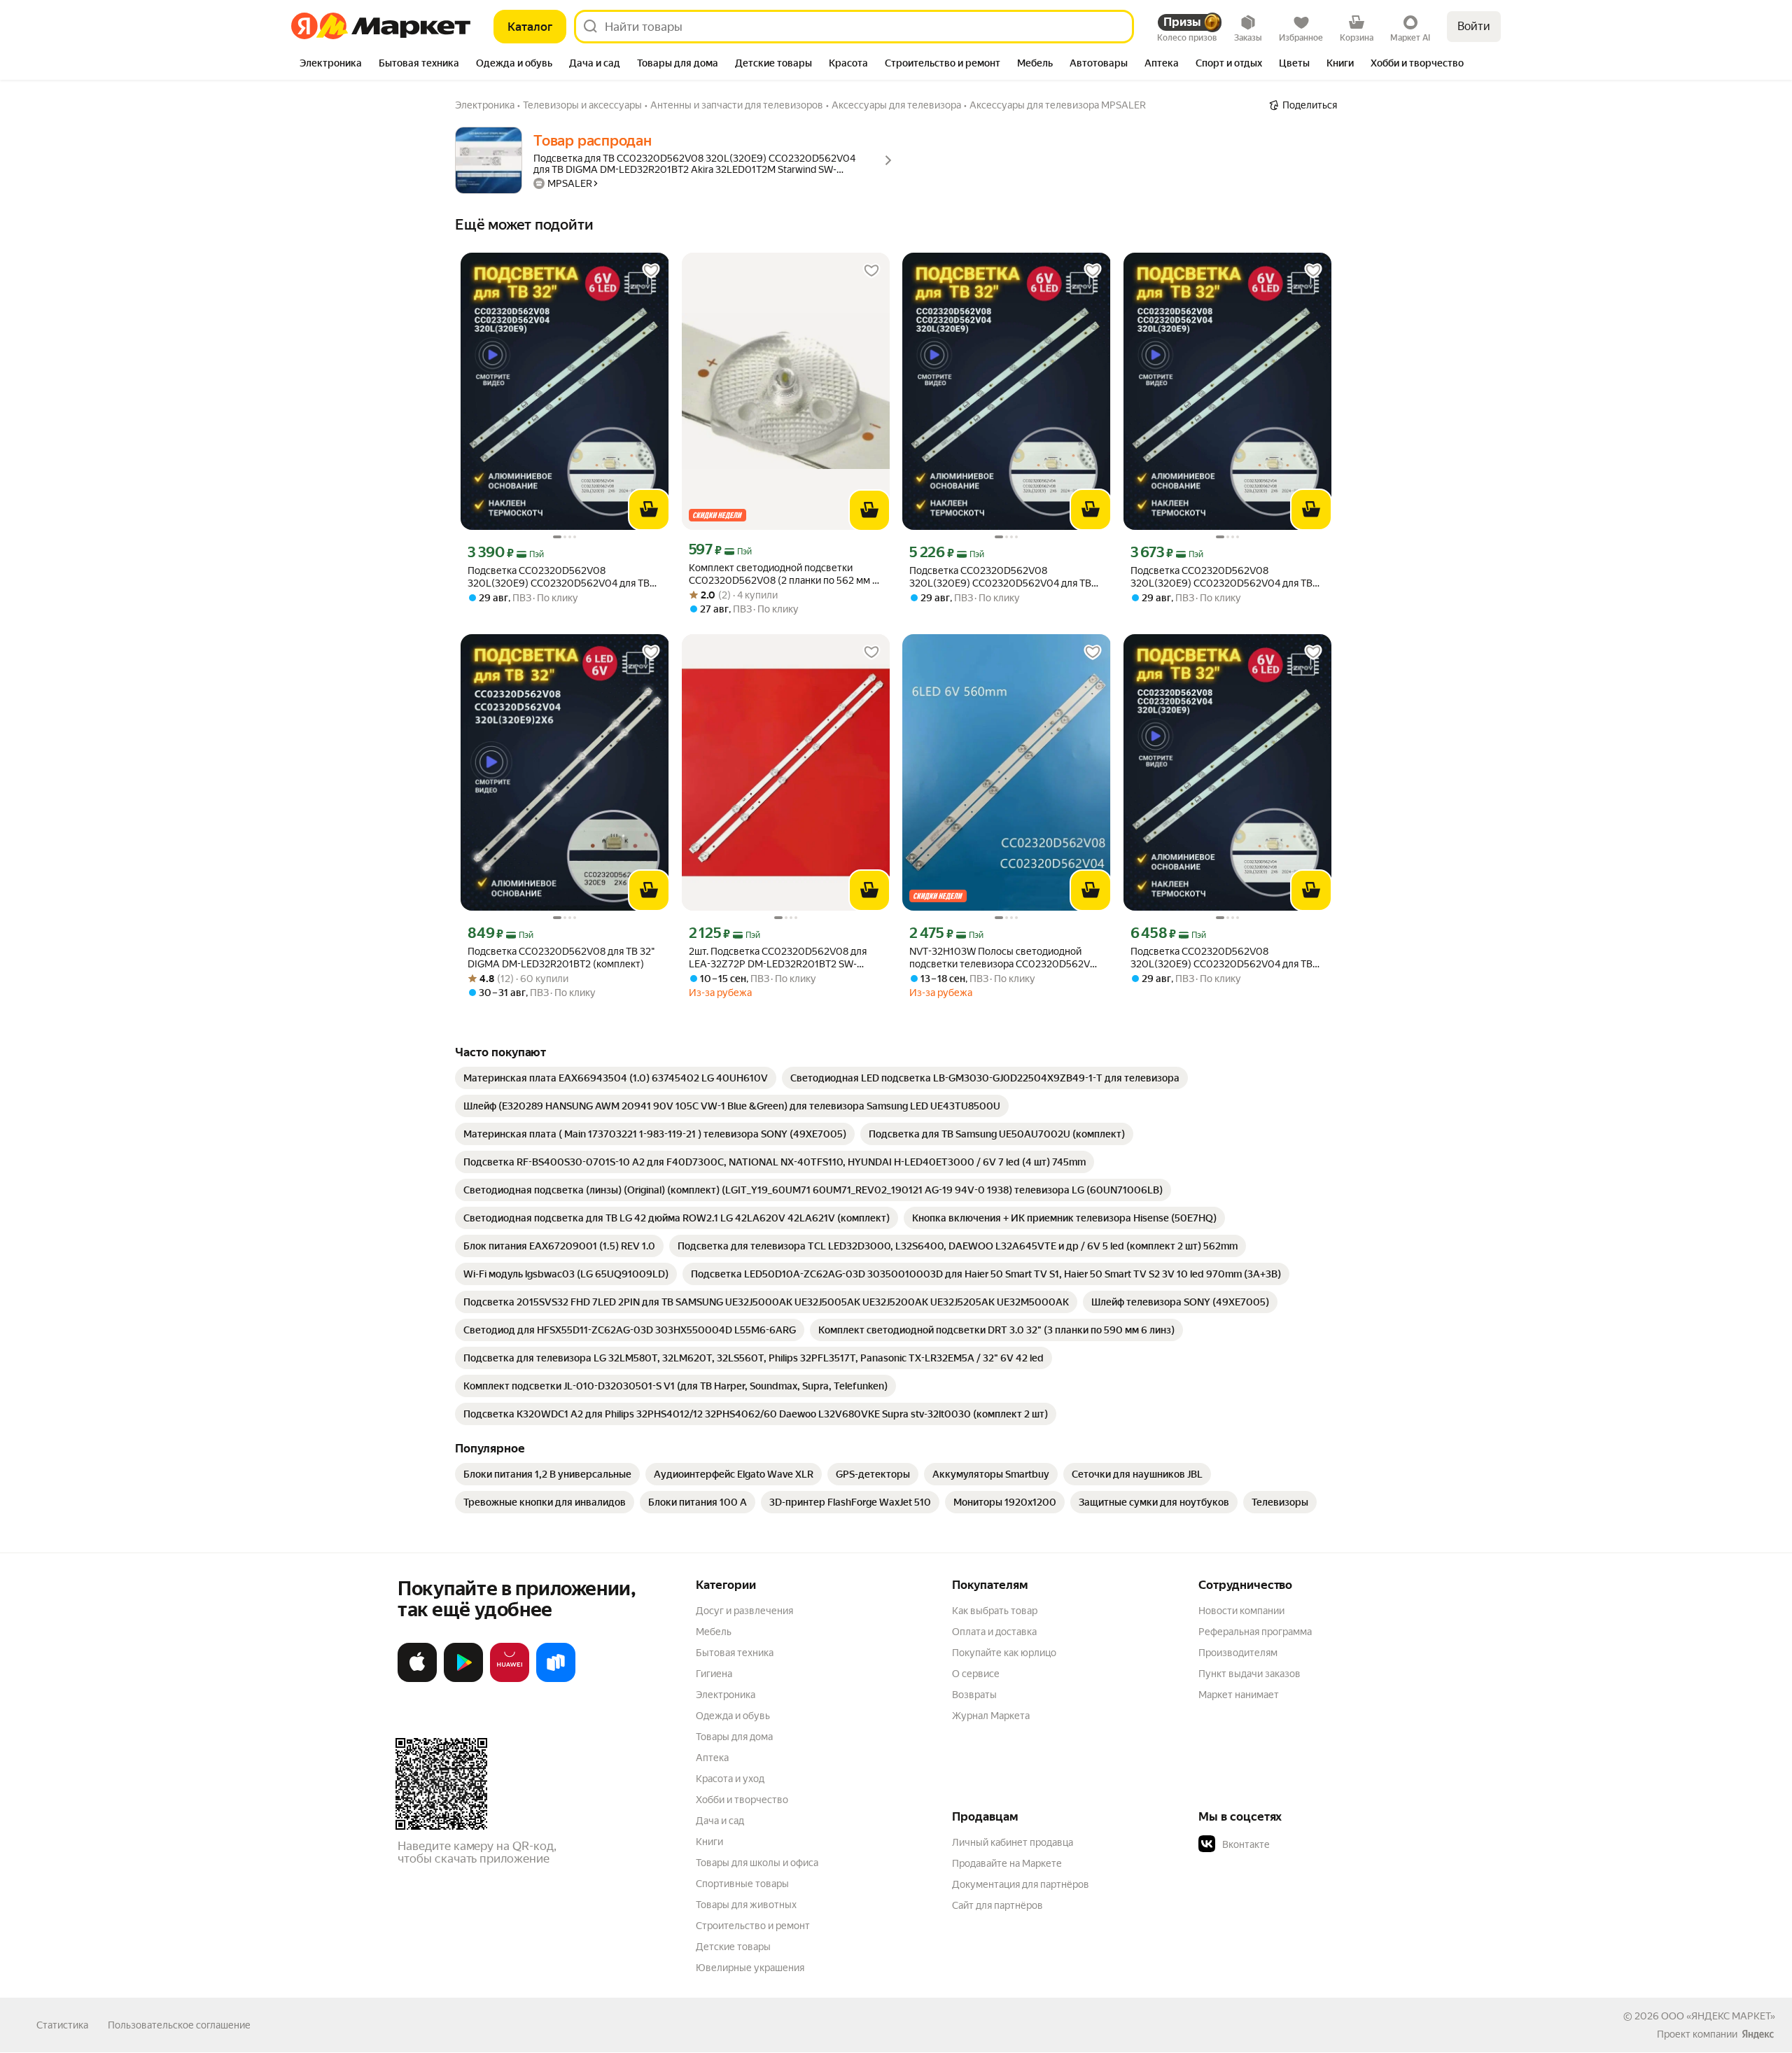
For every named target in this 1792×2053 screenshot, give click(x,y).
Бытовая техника (735, 1653)
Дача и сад (720, 1821)
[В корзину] (649, 510)
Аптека (712, 1758)
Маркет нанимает (1239, 1695)
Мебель (714, 1632)
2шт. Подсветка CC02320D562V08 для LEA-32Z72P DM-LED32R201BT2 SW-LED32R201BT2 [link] (778, 958)
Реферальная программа (1255, 1632)
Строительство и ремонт (753, 1926)
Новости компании (1241, 1611)
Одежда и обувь (733, 1716)
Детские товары (733, 1947)
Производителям (1238, 1653)
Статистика (62, 2025)
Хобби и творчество (742, 1800)
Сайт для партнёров (997, 1905)
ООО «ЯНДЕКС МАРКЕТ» (1718, 2016)
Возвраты (974, 1695)
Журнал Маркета (991, 1716)
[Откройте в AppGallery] (510, 1679)
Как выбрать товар (995, 1611)
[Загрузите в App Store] (417, 1679)
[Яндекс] (1758, 2034)
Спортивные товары (742, 1884)
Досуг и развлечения (744, 1611)
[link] (616, 1078)
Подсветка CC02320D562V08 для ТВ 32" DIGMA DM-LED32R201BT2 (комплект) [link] (561, 958)
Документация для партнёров (1021, 1884)
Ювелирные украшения (750, 1968)
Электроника (726, 1695)
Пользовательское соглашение (179, 2025)
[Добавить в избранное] (651, 271)
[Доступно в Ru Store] (556, 1679)
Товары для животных (746, 1905)
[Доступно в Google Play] (463, 1679)
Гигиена (714, 1674)
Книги (709, 1842)
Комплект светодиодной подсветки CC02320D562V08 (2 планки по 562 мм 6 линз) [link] (784, 574)
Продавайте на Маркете (1007, 1863)
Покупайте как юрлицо (1004, 1653)
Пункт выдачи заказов (1249, 1674)
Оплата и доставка (994, 1632)
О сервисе (976, 1674)
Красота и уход (730, 1779)
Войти (1474, 26)
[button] (1296, 1844)
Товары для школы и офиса (757, 1863)
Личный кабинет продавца (1013, 1842)
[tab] (331, 64)
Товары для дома (734, 1737)
